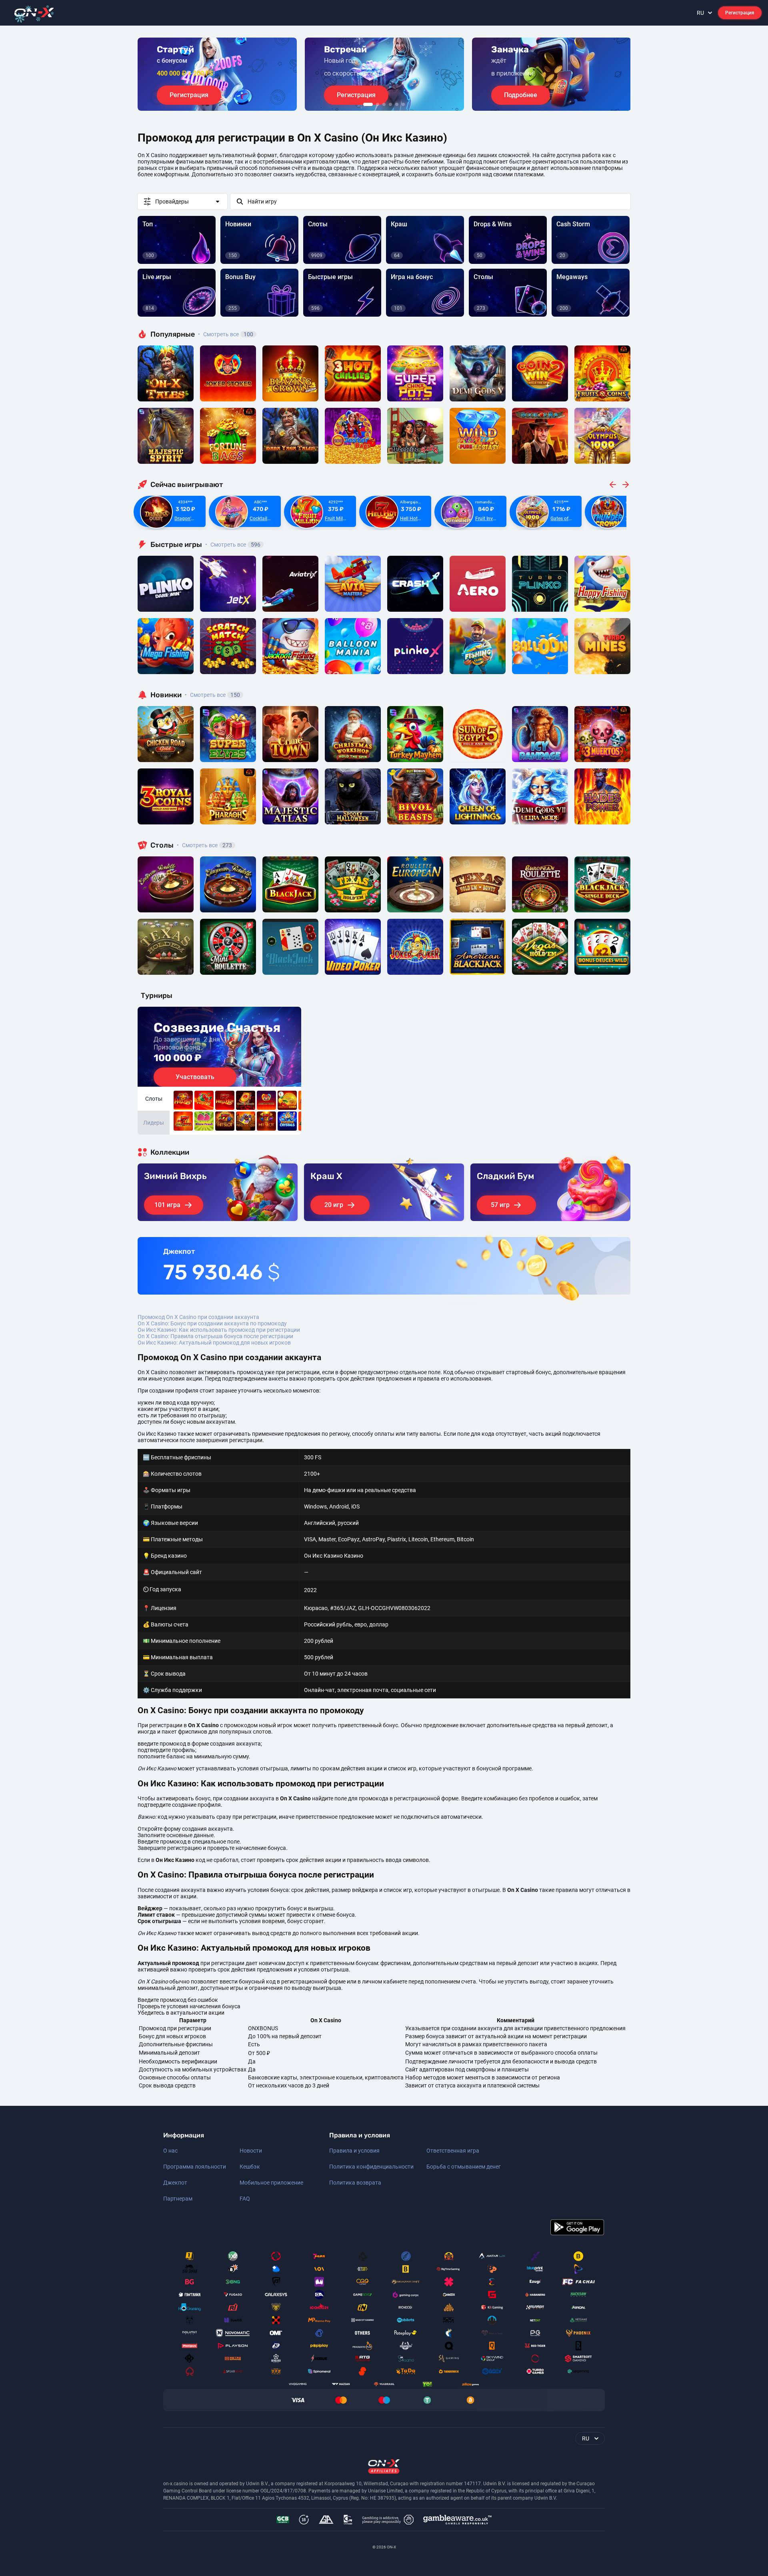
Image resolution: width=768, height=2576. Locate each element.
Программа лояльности (195, 2167)
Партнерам (178, 2199)
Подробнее (521, 95)
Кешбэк (250, 2167)
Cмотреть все (233, 545)
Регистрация (740, 13)
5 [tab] (397, 104)
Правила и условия (354, 2151)
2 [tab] (378, 104)
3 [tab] (384, 104)
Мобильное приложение (271, 2183)
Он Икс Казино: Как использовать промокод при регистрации (219, 1330)
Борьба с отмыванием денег (464, 2167)
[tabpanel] (217, 74)
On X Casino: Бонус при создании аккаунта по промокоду (212, 1323)
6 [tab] (403, 104)
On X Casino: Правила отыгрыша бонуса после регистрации (215, 1336)
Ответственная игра (453, 2151)
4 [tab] (390, 104)
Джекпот (175, 2183)
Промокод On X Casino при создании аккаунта (198, 1317)
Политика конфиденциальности (371, 2167)
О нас (170, 2151)
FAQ (245, 2199)
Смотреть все (226, 334)
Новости (251, 2151)
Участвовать (195, 1077)
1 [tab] (368, 104)
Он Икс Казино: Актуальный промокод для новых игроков (214, 1343)
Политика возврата (355, 2183)
